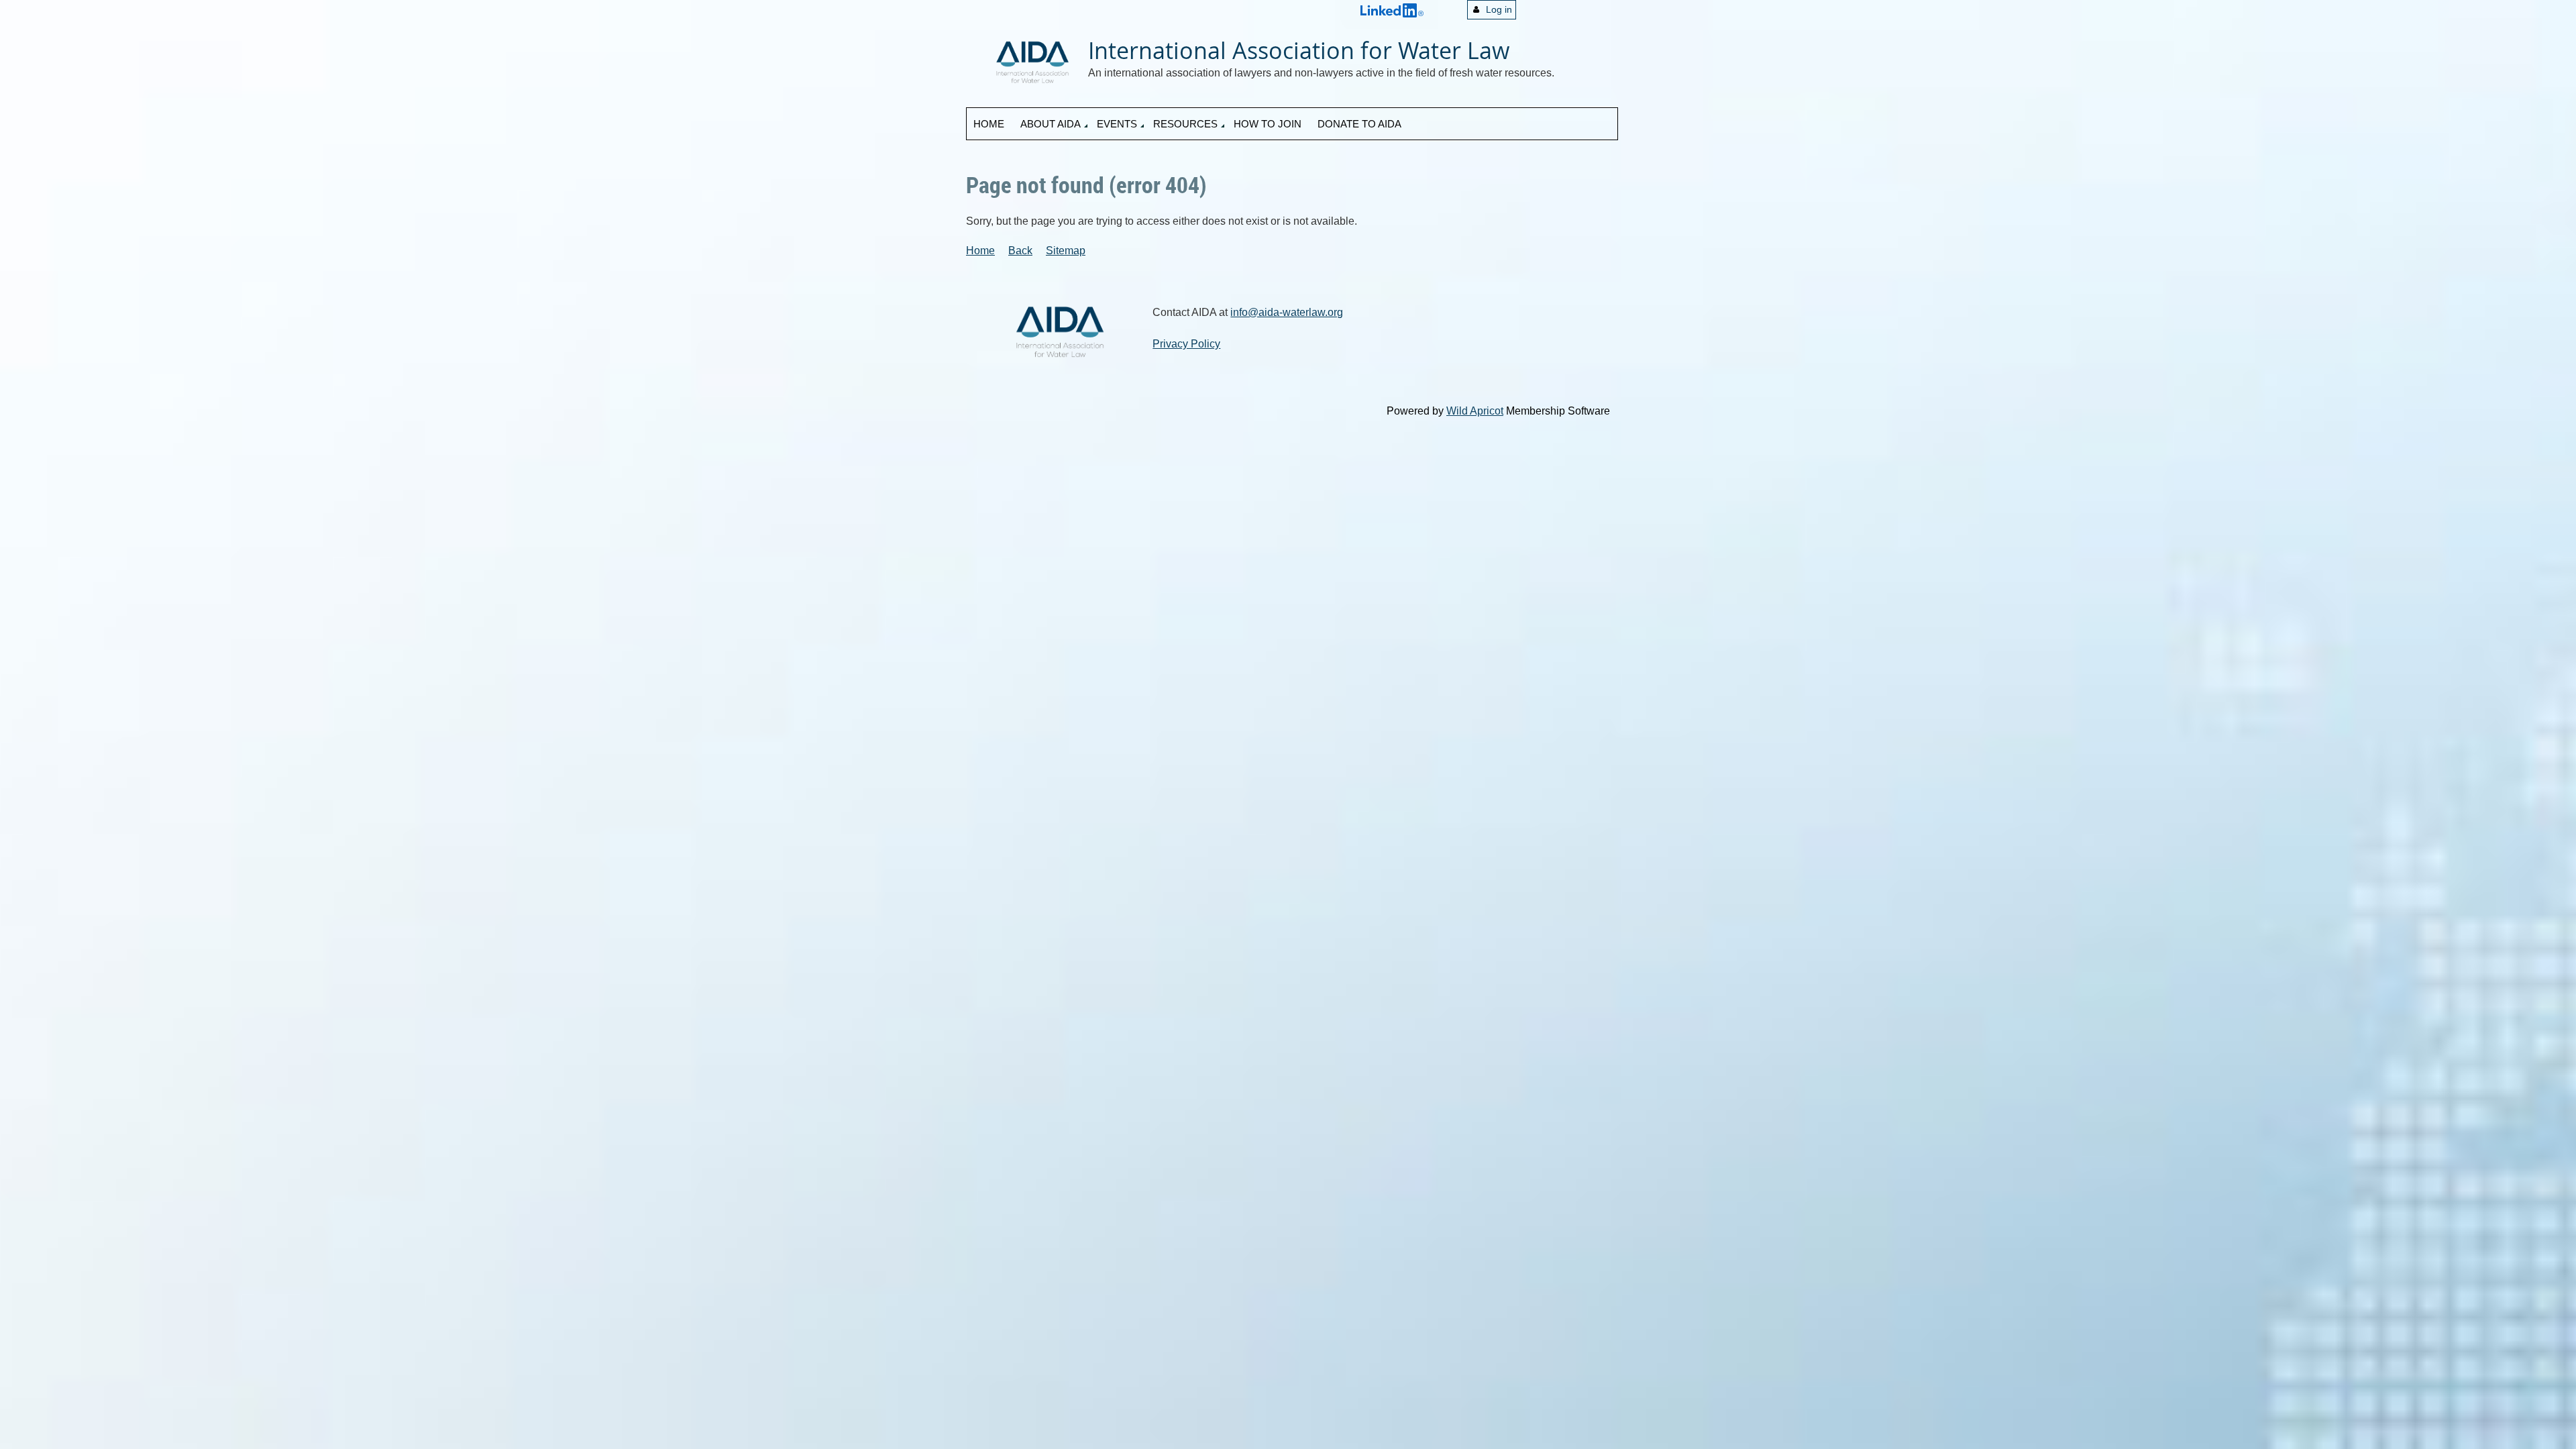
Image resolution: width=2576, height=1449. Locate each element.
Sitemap (1066, 251)
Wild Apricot (1475, 411)
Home (980, 251)
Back (1020, 251)
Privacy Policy (1186, 344)
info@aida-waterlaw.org (1287, 312)
